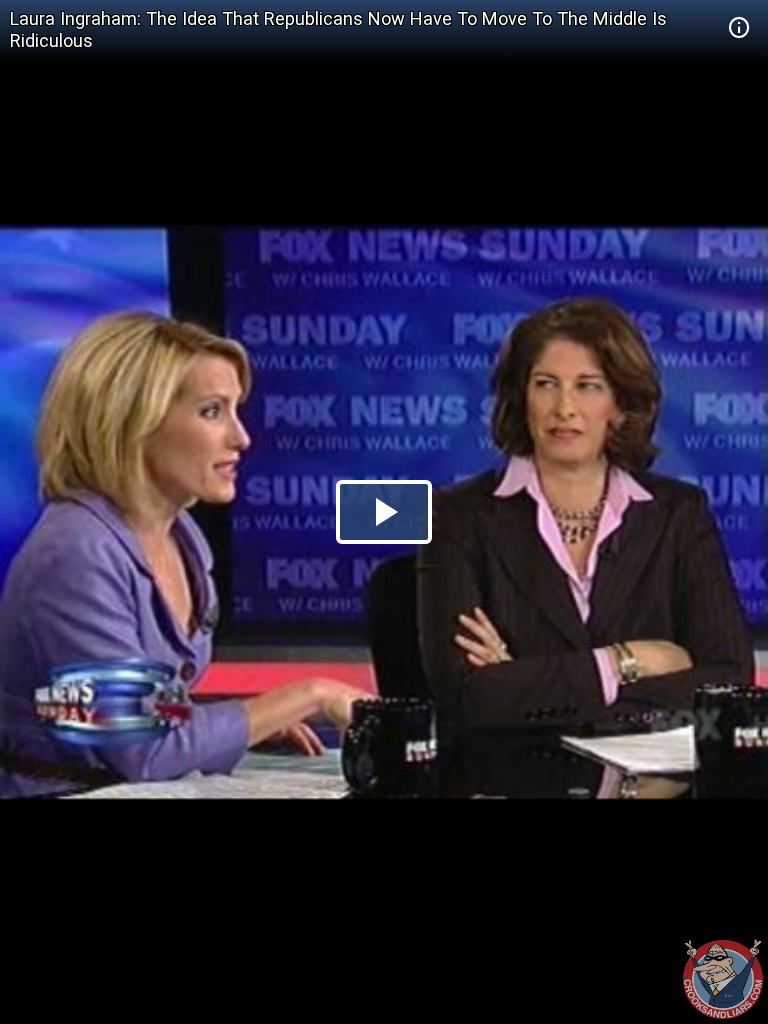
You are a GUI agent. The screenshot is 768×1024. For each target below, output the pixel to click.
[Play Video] (384, 512)
